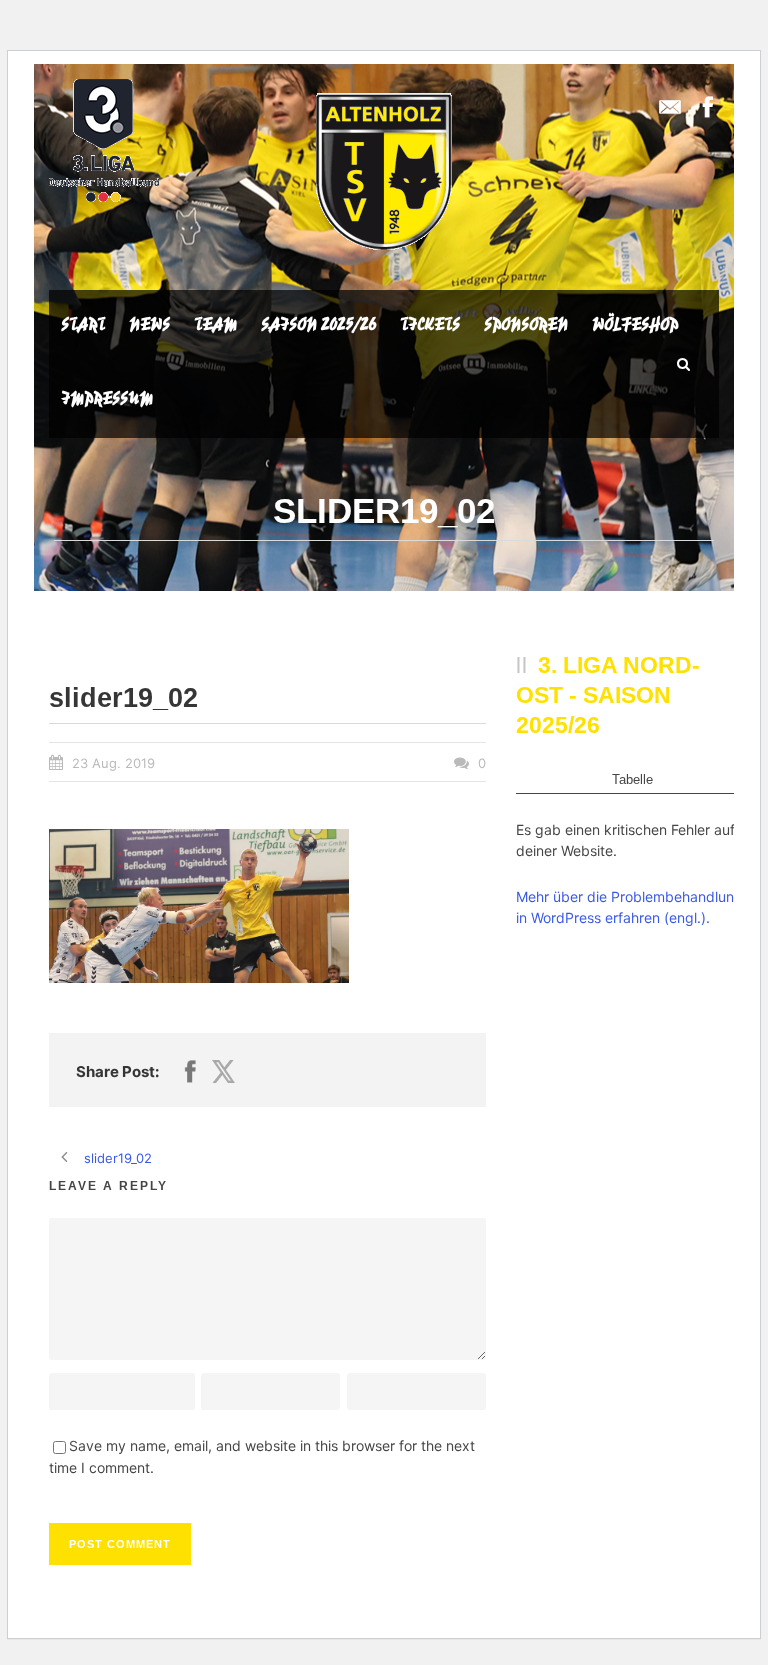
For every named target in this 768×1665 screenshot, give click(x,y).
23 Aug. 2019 (113, 763)
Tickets (430, 324)
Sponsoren (526, 324)
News (149, 324)
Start (83, 324)
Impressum (107, 398)
